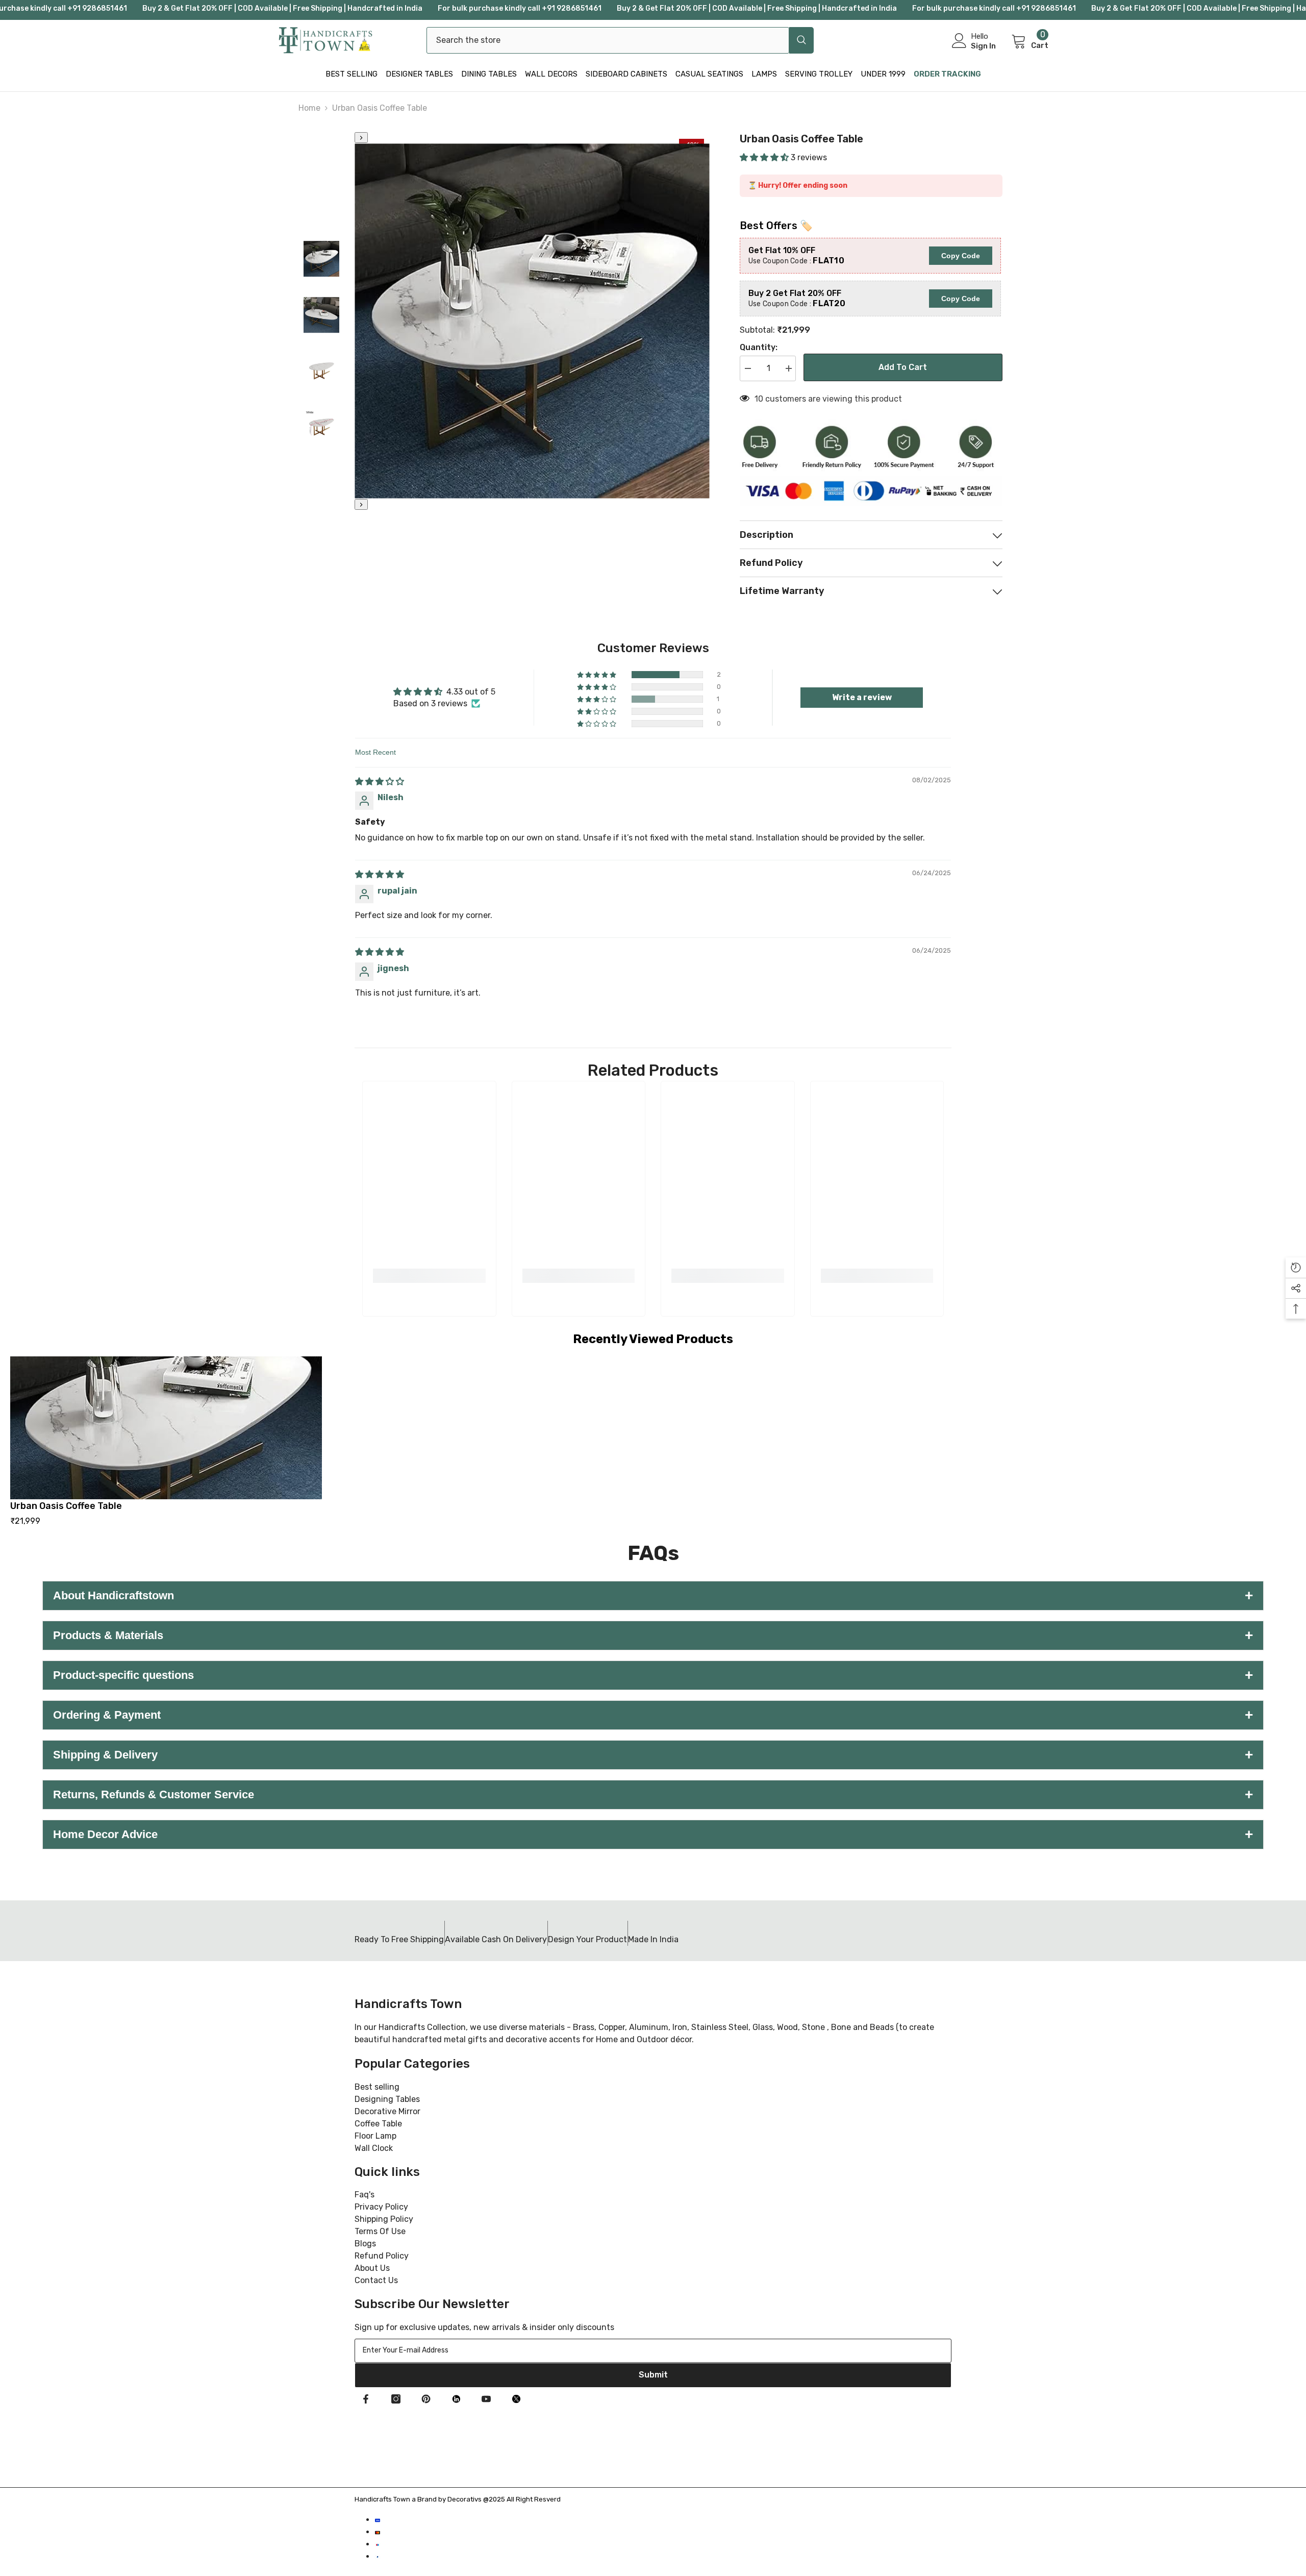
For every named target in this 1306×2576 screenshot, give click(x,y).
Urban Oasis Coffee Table (66, 1506)
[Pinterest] (426, 2399)
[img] (380, 782)
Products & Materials (653, 1635)
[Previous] (361, 138)
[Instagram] (396, 2399)
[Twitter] (516, 2399)
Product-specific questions (653, 1675)
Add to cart (903, 367)
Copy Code (961, 256)
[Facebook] (366, 2399)
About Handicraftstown (653, 1595)
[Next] (361, 504)
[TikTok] (456, 2399)
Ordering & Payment (653, 1715)
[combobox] (608, 40)
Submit (653, 2375)
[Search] (620, 40)
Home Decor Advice (653, 1834)
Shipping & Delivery (653, 1755)
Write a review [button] (862, 697)
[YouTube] (486, 2399)
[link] (429, 1276)
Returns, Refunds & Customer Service (653, 1794)
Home (309, 108)
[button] (765, 157)
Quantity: (759, 347)
